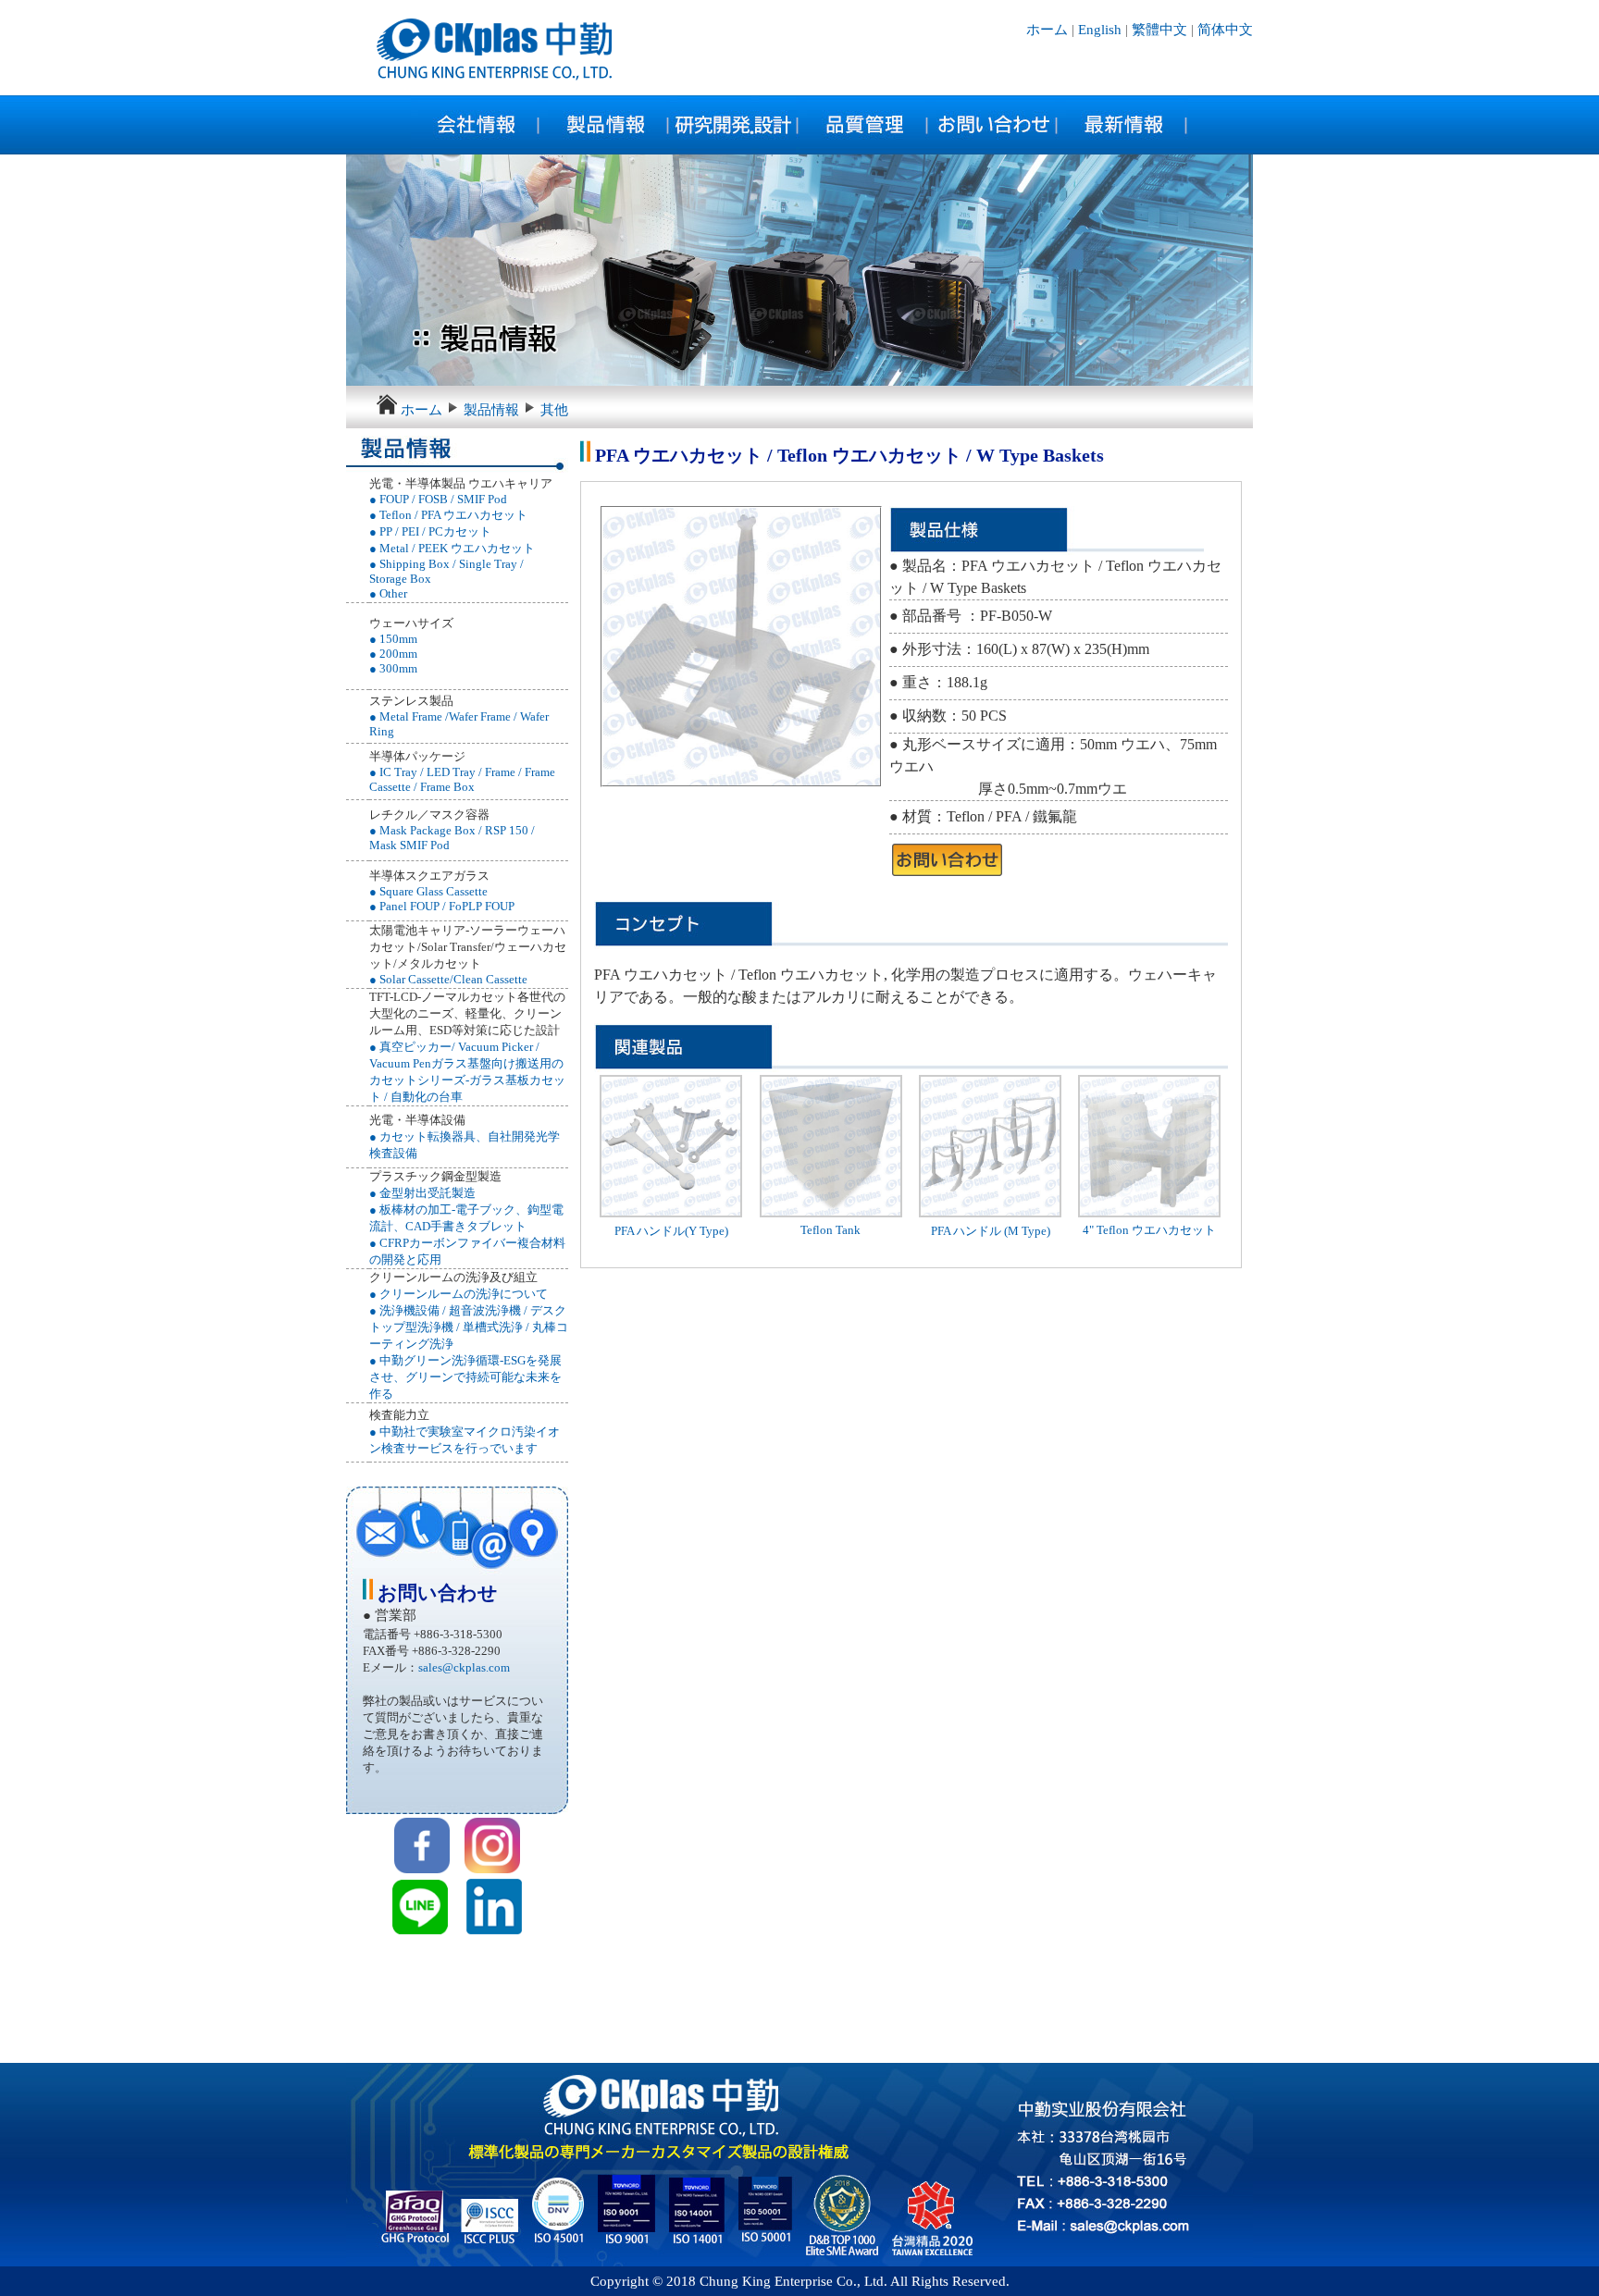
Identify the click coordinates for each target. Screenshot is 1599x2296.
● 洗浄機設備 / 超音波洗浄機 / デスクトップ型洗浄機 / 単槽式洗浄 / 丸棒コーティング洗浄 (469, 1327)
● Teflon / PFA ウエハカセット (448, 515)
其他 (554, 410)
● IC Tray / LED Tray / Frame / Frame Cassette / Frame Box (462, 779)
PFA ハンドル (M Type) (991, 1231)
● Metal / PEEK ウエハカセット (452, 548)
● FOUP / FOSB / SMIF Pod (438, 499)
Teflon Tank (830, 1230)
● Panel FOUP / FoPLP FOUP (442, 906)
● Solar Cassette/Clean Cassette (448, 979)
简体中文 (1225, 30)
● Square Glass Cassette (428, 891)
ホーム (1049, 30)
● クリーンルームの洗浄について (459, 1294)
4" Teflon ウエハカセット (1149, 1230)
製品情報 (491, 410)
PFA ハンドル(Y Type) (671, 1231)
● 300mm (393, 668)
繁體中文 (1159, 30)
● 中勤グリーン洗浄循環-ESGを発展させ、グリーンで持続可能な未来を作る (465, 1377)
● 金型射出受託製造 (422, 1193)
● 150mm (393, 639)
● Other (388, 593)
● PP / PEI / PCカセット (430, 531)
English (1100, 30)
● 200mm (393, 654)
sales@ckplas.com (464, 1667)
